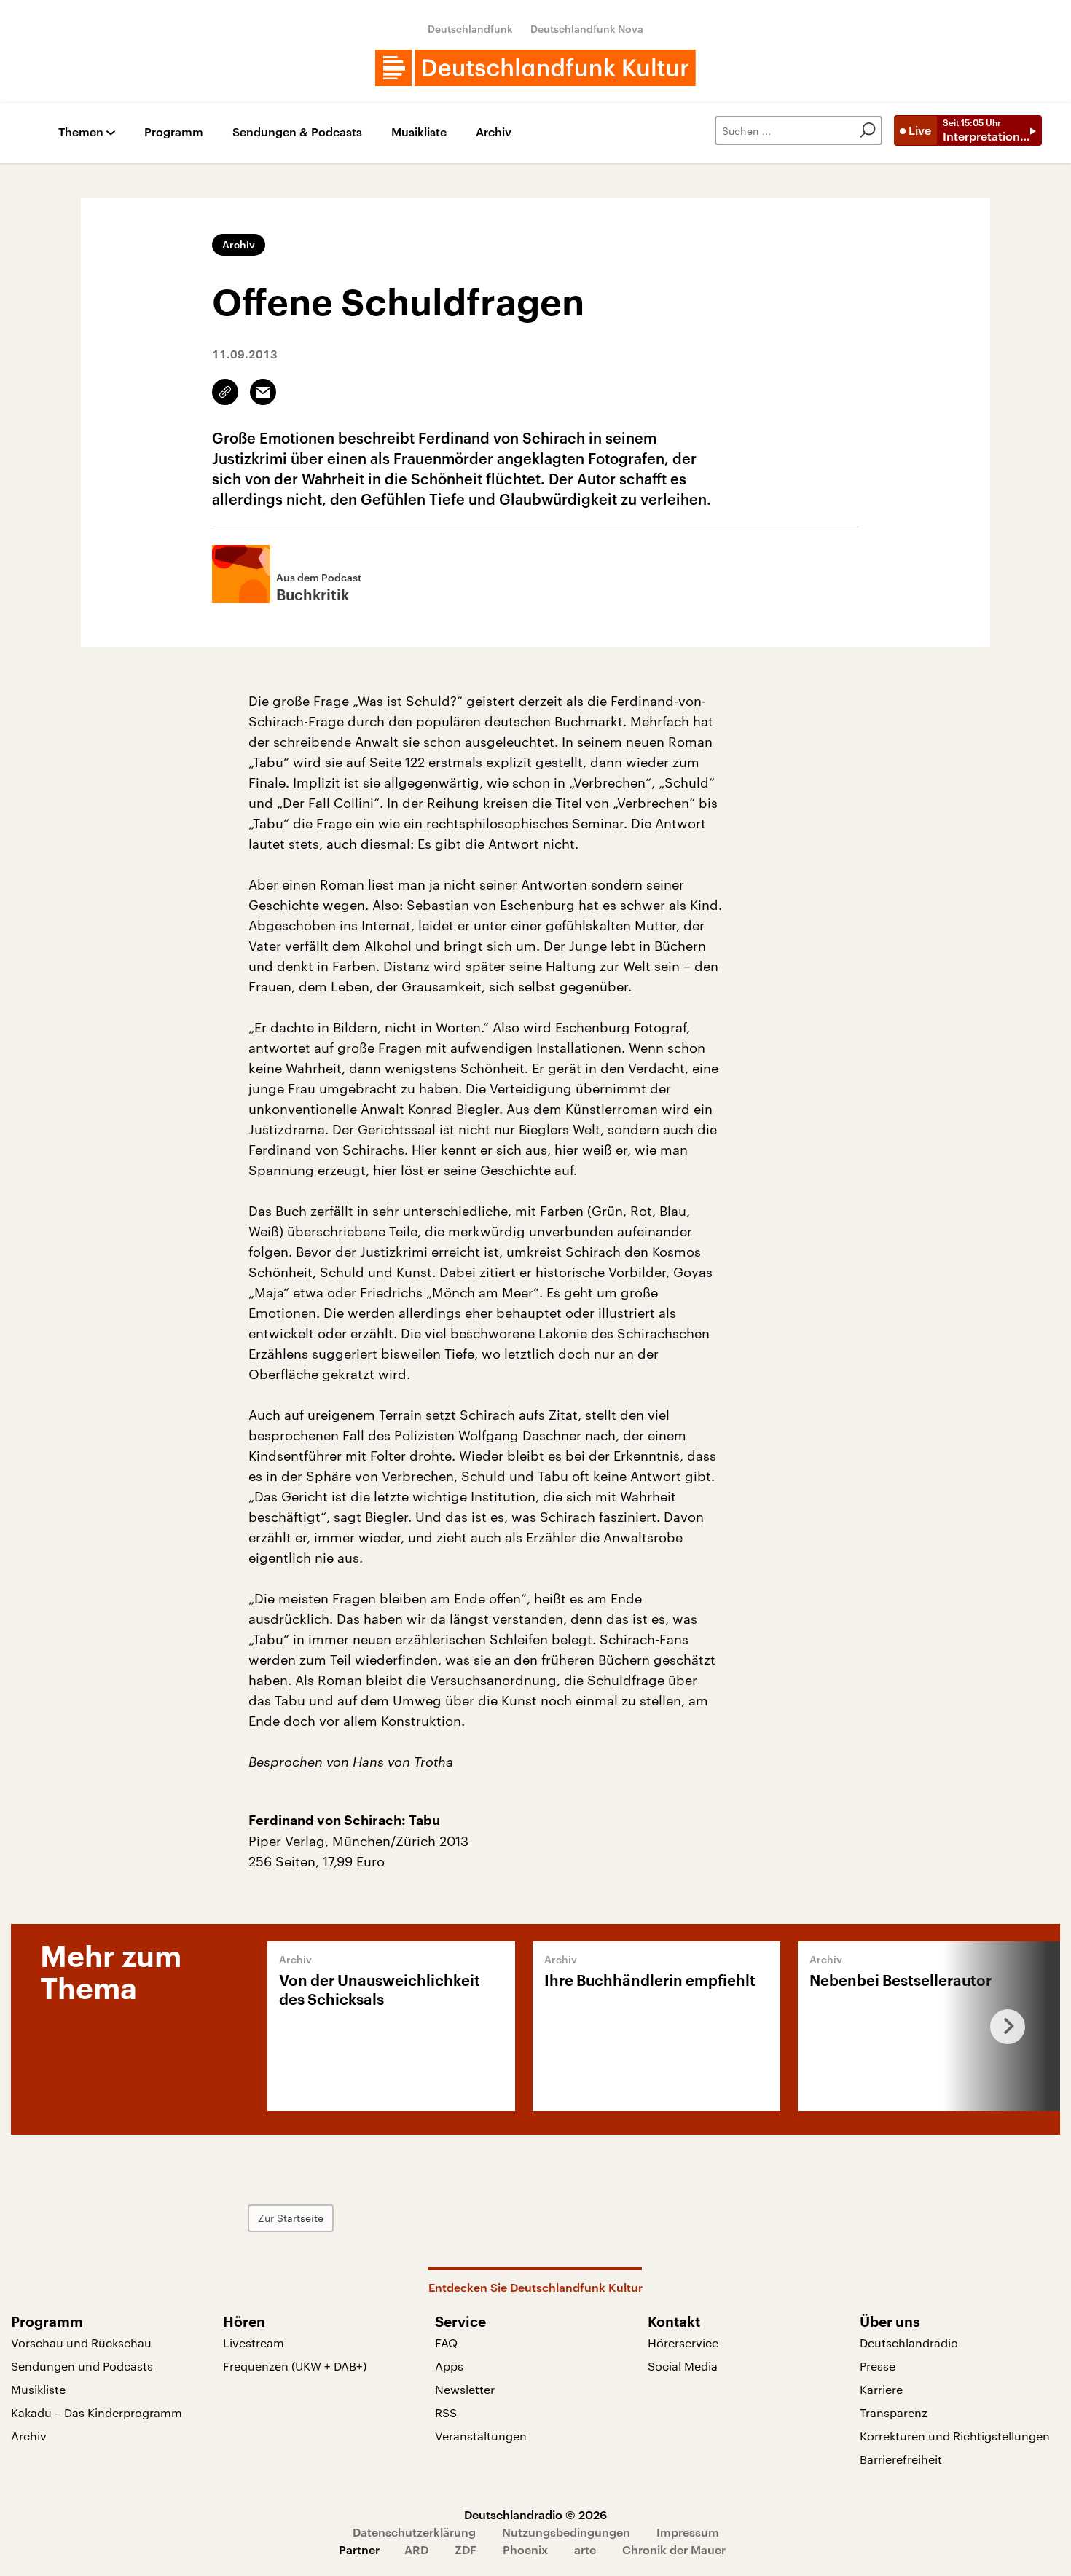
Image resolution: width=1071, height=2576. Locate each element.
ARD (416, 2549)
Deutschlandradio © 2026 (535, 2514)
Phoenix (525, 2549)
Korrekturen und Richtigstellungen (955, 2436)
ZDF (466, 2549)
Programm (174, 132)
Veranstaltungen (481, 2436)
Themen (81, 132)
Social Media (683, 2366)
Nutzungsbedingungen (566, 2532)
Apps (449, 2366)
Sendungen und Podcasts (82, 2366)
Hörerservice (683, 2343)
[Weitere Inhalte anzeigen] (1002, 2026)
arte (585, 2549)
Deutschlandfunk (470, 29)
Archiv (494, 132)
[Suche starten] (868, 130)
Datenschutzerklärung (414, 2532)
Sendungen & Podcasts (297, 132)
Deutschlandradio (909, 2343)
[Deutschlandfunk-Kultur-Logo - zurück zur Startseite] (535, 68)
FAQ (446, 2343)
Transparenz (894, 2412)
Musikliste (419, 132)
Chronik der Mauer (674, 2549)
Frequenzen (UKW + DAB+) (295, 2366)
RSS (446, 2412)
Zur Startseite (291, 2218)
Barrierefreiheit (901, 2459)
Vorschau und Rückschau (81, 2343)
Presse (878, 2366)
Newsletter (465, 2389)
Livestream (254, 2343)
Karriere (881, 2389)
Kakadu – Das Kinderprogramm (97, 2412)
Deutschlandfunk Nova (587, 29)
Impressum (688, 2532)
